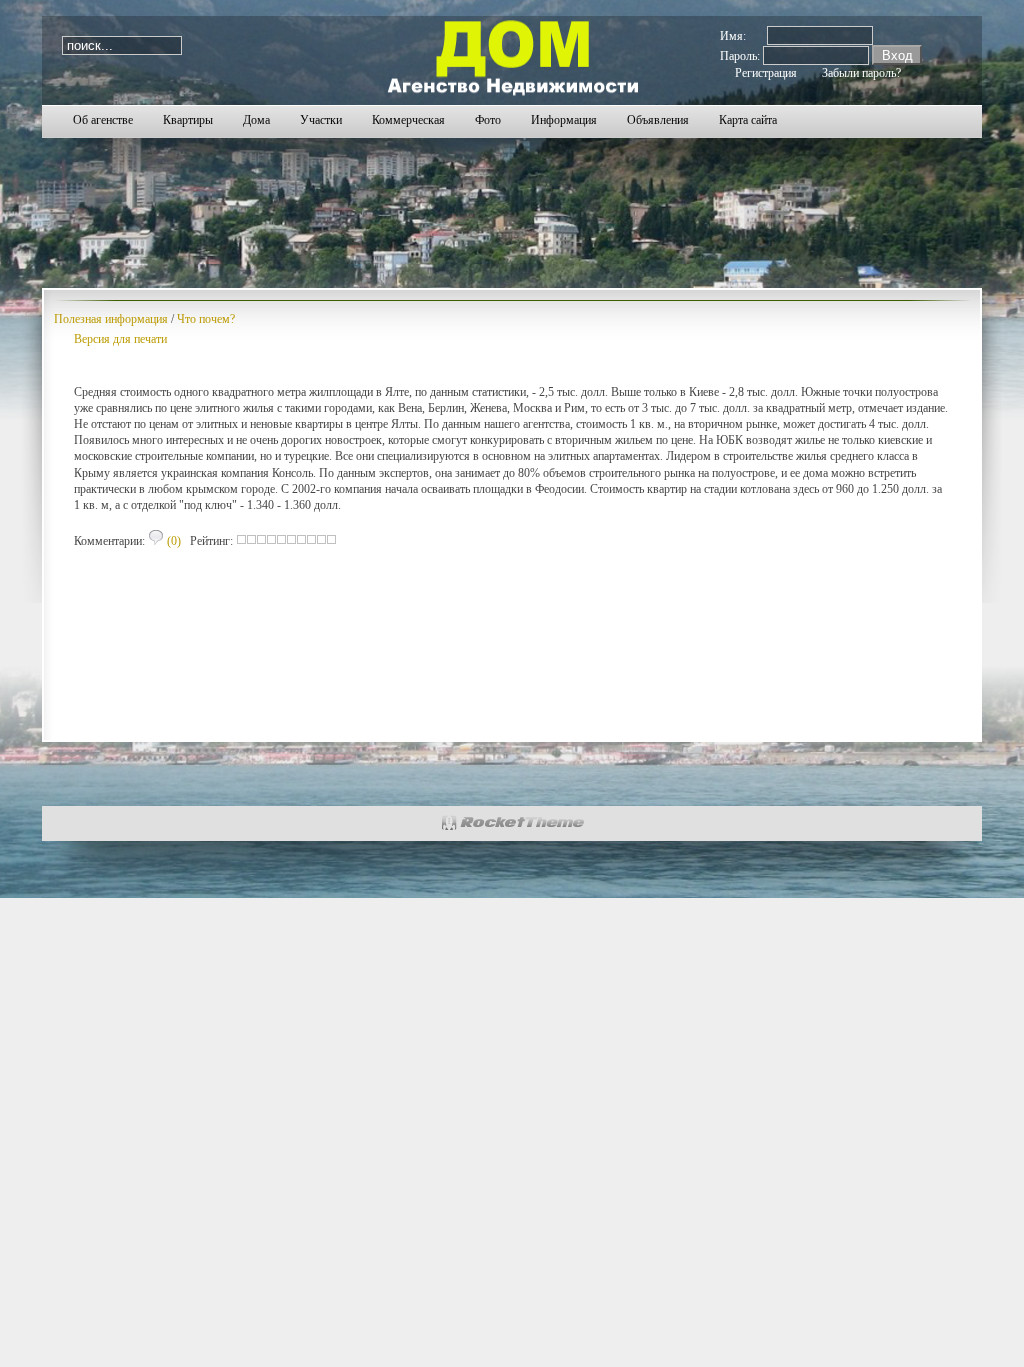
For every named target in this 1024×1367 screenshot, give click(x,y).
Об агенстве (103, 120)
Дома (256, 120)
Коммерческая (408, 120)
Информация (564, 120)
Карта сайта (748, 120)
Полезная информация (111, 319)
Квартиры (188, 120)
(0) (172, 541)
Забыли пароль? (861, 73)
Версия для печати (120, 339)
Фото (488, 120)
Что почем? (206, 319)
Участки (321, 120)
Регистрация (766, 73)
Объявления (658, 120)
